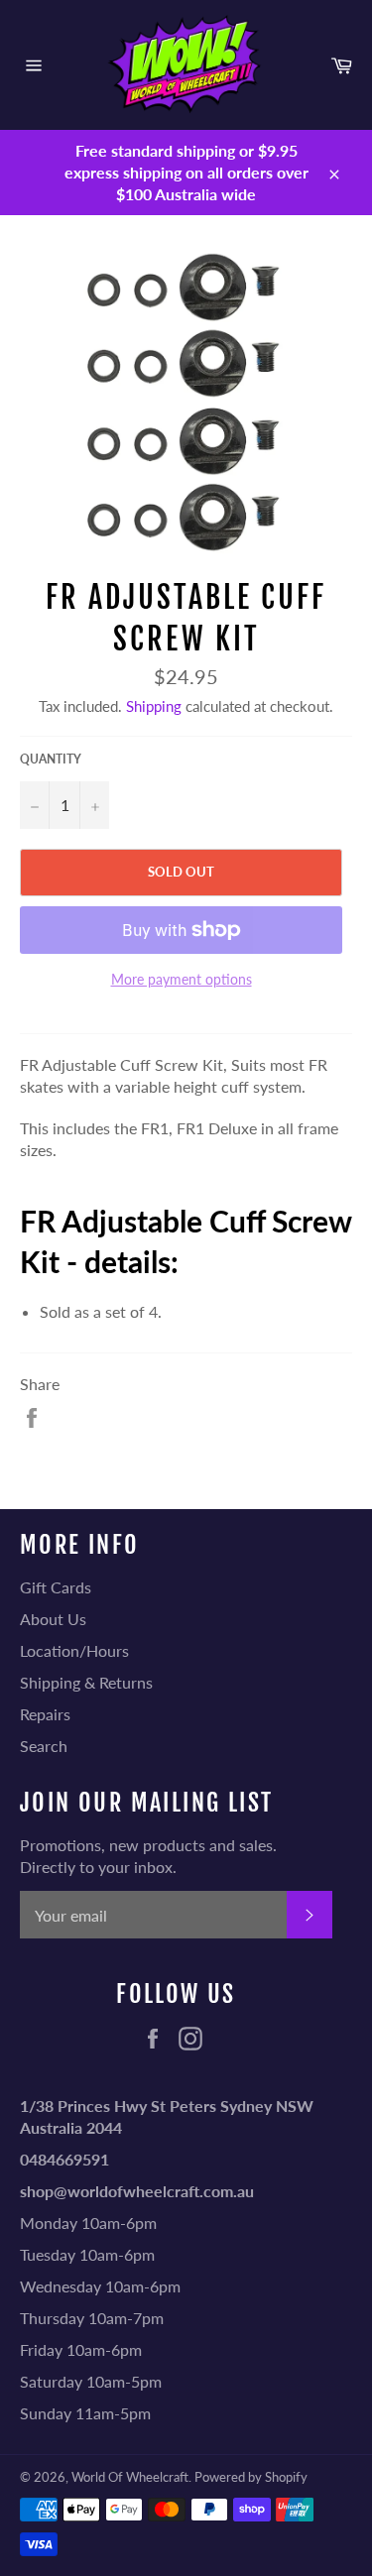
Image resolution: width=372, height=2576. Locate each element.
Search (44, 1746)
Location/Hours (74, 1650)
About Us (53, 1619)
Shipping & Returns (86, 1682)
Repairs (45, 1714)
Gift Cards (56, 1587)
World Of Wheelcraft (130, 2477)
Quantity (51, 759)
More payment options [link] (182, 979)
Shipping (154, 706)
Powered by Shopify (251, 2477)
